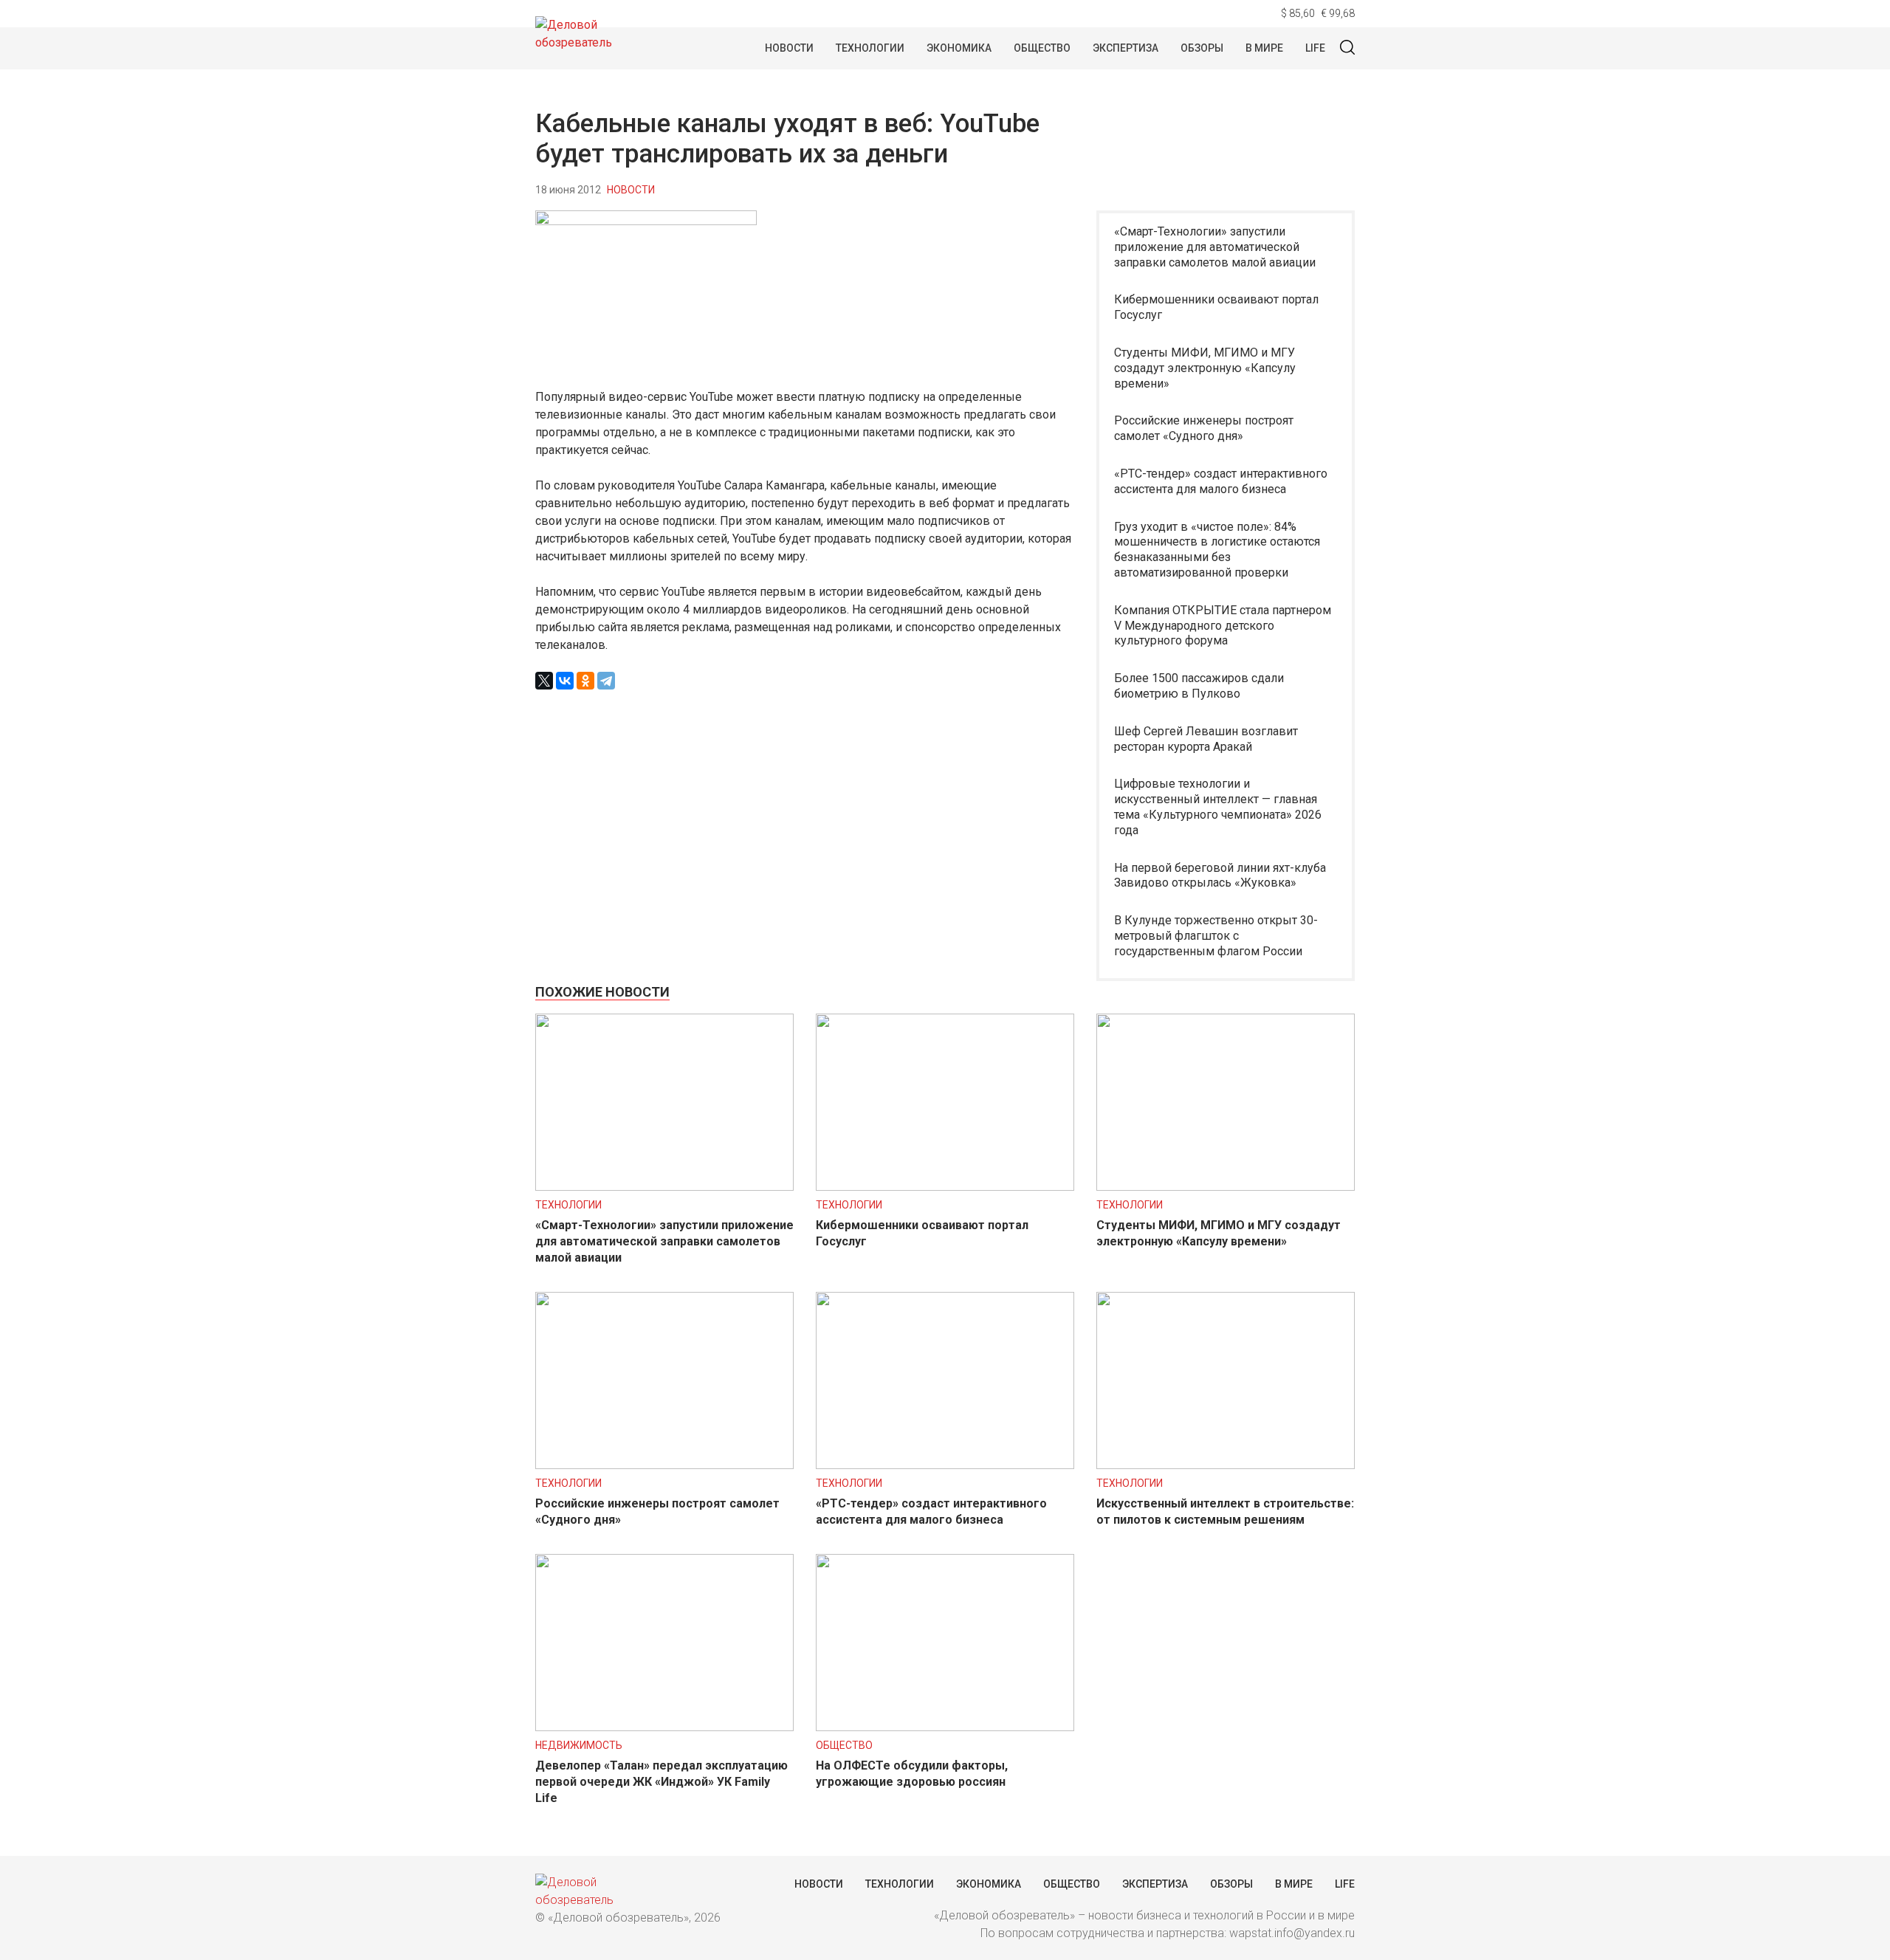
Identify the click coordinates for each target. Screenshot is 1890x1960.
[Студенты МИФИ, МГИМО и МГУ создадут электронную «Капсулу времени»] (1226, 1187)
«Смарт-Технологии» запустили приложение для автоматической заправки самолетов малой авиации (1215, 247)
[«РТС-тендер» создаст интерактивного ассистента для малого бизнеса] (945, 1465)
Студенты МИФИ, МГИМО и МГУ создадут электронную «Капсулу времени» (1205, 368)
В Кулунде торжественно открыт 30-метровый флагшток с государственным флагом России (1216, 936)
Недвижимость (579, 1745)
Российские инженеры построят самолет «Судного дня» (1204, 428)
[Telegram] (606, 681)
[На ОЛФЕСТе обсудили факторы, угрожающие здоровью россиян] (945, 1727)
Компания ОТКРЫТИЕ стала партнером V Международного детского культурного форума (1223, 626)
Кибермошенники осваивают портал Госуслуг (1216, 307)
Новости (789, 48)
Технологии (870, 48)
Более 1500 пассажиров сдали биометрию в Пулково (1199, 686)
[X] (544, 681)
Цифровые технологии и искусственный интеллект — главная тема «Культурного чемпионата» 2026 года (1218, 807)
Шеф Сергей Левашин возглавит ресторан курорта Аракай (1206, 739)
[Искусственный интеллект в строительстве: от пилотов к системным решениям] (1226, 1465)
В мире (1264, 48)
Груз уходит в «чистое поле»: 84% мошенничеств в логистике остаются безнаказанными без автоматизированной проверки (1217, 550)
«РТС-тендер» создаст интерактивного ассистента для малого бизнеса (1221, 481)
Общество (1042, 48)
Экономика (959, 48)
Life (1315, 48)
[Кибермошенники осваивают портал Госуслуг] (945, 1187)
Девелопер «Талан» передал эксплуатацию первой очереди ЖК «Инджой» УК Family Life (661, 1782)
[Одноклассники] (585, 681)
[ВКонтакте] (565, 681)
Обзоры (1202, 48)
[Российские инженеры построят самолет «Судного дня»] (664, 1465)
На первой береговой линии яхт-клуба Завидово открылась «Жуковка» (1220, 876)
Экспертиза (1126, 48)
